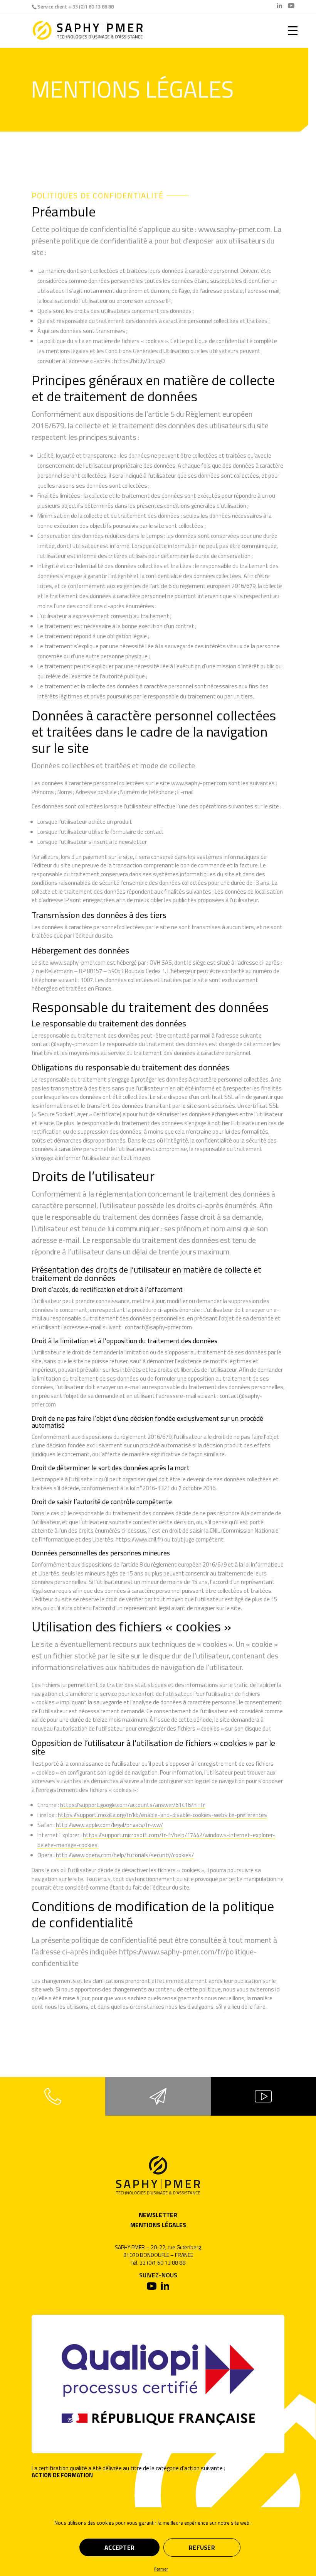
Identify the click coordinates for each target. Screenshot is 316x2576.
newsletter (158, 2215)
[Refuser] (154, 2569)
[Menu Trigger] (293, 30)
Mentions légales (158, 2225)
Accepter (119, 2547)
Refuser (202, 2547)
